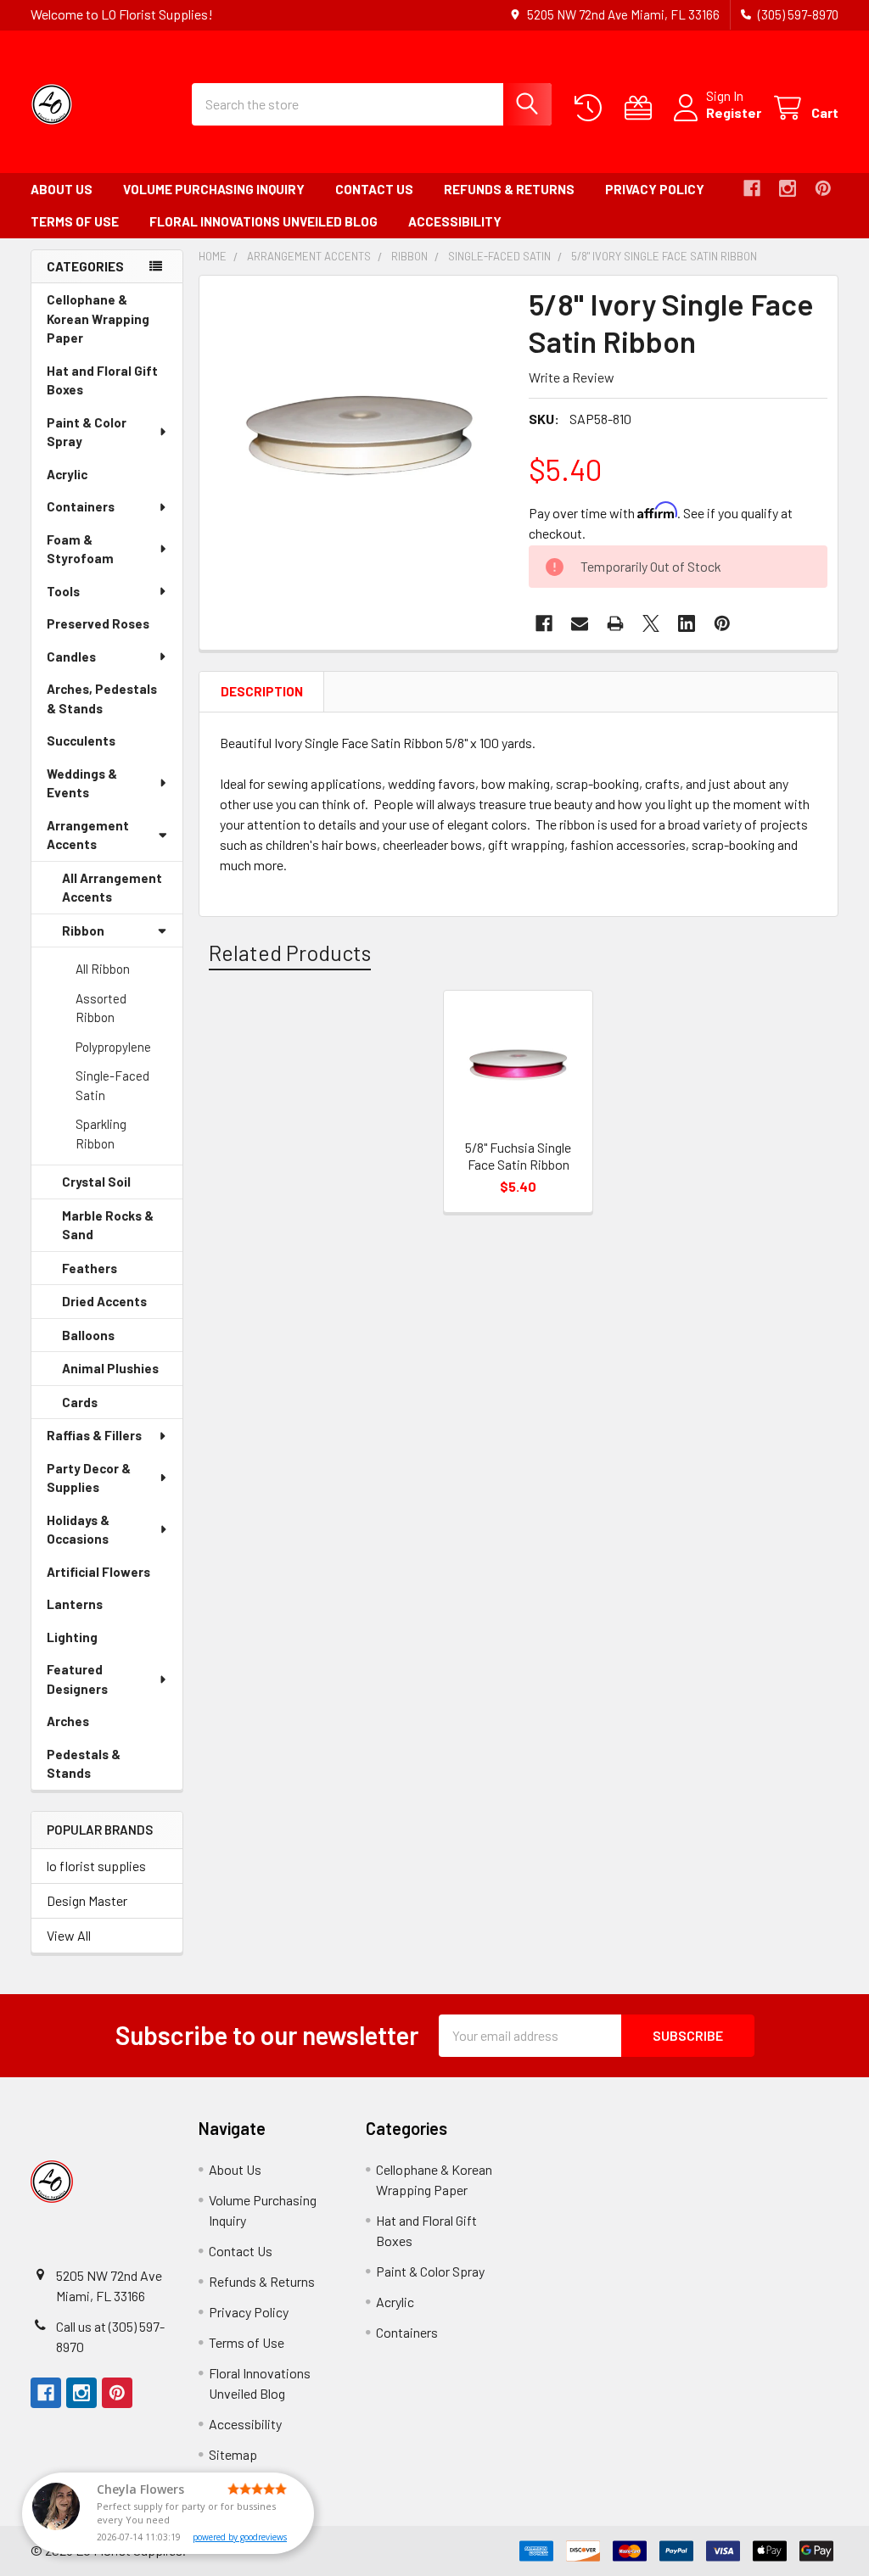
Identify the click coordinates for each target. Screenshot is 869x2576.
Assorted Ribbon (101, 1008)
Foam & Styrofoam (80, 549)
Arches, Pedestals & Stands (102, 703)
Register (734, 112)
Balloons (112, 1340)
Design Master (87, 1900)
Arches (92, 1726)
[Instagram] (788, 188)
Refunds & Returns (509, 189)
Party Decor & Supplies (89, 1478)
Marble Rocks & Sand (108, 1230)
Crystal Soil (120, 1187)
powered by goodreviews (240, 2537)
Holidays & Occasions (78, 1530)
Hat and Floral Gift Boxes (102, 385)
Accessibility (455, 221)
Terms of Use (75, 221)
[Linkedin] (687, 623)
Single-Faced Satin (112, 1085)
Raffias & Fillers (94, 1435)
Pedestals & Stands (93, 1768)
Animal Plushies (122, 1373)
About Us (62, 189)
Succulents (105, 745)
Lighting (96, 1642)
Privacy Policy (655, 189)
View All (69, 1935)
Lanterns (98, 1609)
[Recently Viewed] (592, 108)
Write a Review (572, 377)
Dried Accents (122, 1306)
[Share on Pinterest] (722, 623)
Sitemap (233, 2454)
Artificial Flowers (115, 1576)
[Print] (615, 623)
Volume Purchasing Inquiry (214, 189)
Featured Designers (77, 1679)
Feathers (113, 1273)
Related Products (290, 953)
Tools (63, 591)
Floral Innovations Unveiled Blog (264, 221)
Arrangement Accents (88, 835)
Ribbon (83, 930)
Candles (71, 657)
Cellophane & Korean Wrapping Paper (98, 323)
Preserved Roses (115, 628)
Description (262, 691)
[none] (359, 436)
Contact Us (374, 189)
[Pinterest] (823, 188)
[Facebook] (752, 188)
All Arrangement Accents (112, 888)
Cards (104, 1407)
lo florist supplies (96, 1866)
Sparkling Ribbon (101, 1134)
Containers (81, 506)
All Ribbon (103, 969)
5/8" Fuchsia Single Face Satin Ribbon (518, 1156)
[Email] (580, 623)
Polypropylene (113, 1047)
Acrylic (91, 479)
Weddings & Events (82, 783)
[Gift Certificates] (642, 108)
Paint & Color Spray (87, 432)
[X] (651, 623)
